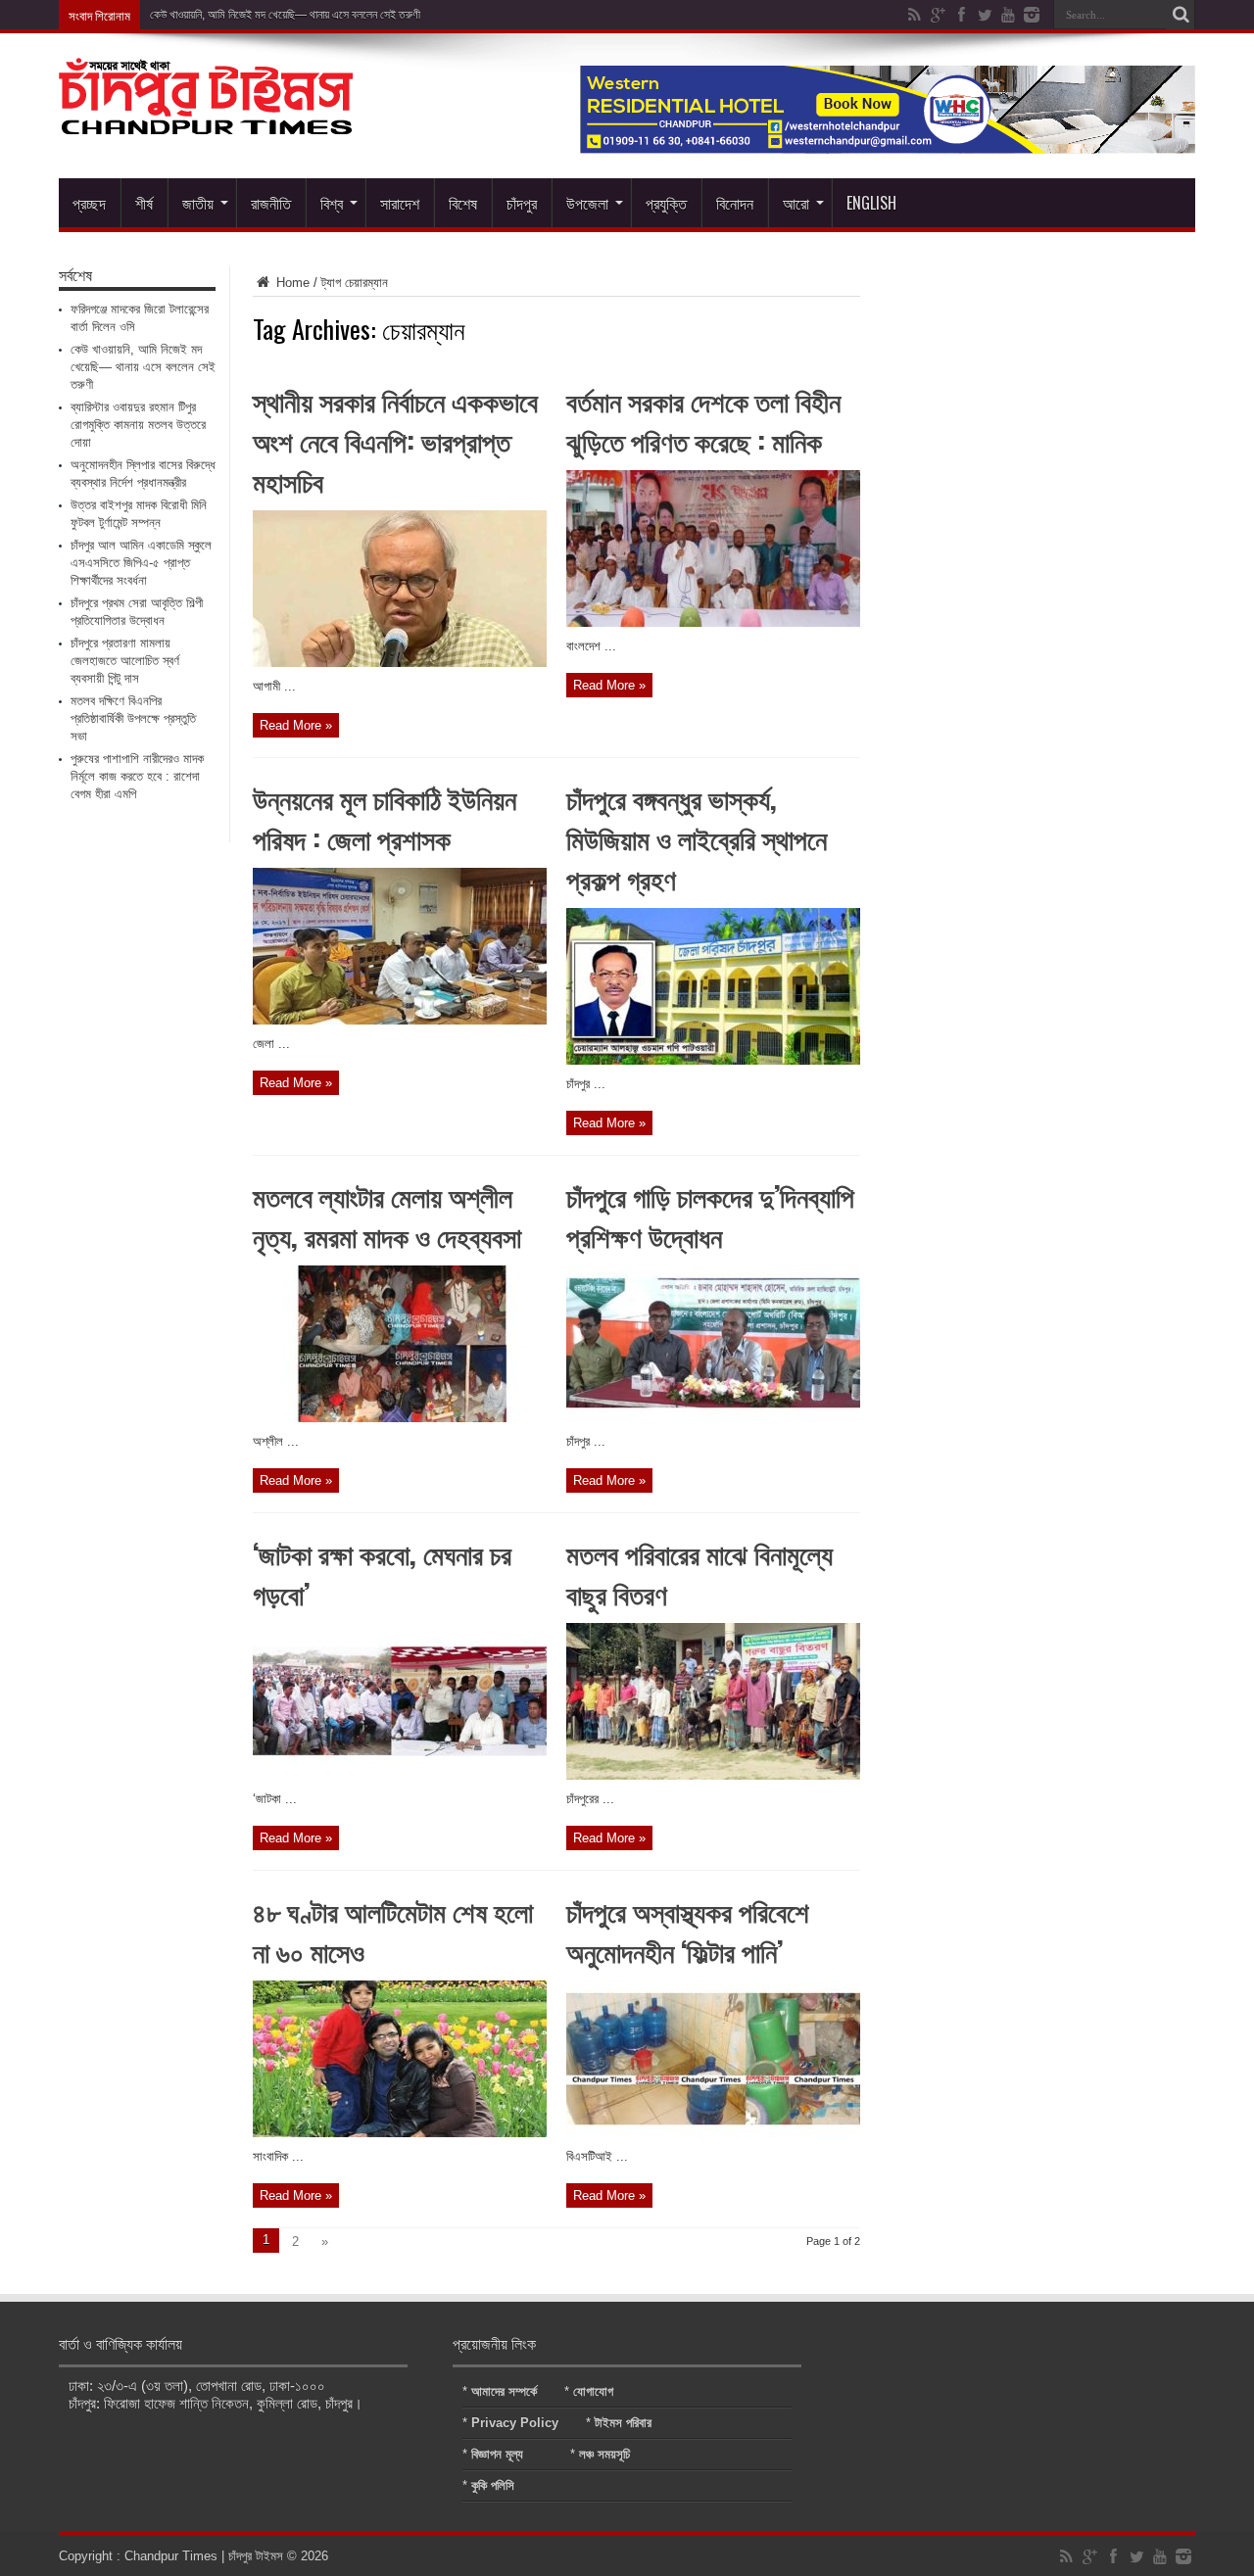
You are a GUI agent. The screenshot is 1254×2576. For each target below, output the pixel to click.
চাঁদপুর (522, 203)
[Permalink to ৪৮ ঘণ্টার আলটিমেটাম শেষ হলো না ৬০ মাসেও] (400, 2133)
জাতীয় (198, 203)
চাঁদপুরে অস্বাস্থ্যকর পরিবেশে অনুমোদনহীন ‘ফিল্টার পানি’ (688, 1931)
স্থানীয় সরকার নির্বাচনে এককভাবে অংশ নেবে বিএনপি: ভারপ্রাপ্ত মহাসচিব (395, 440)
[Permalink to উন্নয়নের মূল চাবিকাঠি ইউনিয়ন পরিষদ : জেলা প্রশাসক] (400, 1020)
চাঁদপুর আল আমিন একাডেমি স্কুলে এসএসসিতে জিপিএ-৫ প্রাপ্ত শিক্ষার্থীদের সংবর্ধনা (141, 563)
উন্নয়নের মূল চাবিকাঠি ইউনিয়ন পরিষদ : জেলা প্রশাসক (385, 818)
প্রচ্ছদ (89, 203)
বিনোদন (735, 203)
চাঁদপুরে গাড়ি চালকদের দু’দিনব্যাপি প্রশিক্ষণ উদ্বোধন (710, 1216)
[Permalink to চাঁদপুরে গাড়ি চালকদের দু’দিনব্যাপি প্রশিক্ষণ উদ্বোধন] (713, 1418)
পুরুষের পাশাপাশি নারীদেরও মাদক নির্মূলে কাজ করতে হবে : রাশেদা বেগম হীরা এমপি (137, 776)
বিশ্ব (332, 203)
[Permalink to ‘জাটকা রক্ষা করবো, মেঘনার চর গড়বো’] (400, 1775)
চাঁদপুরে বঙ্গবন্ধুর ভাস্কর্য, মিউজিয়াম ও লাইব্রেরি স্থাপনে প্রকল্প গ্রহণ (697, 838)
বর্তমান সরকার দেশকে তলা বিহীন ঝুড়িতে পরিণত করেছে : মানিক (703, 420)
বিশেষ (463, 203)
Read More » (296, 725)
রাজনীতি (271, 203)
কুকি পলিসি (493, 2485)
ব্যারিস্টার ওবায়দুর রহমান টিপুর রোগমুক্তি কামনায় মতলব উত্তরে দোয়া (138, 425)
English (871, 203)
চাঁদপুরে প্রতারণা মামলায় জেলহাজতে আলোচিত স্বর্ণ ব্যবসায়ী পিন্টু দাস (125, 661)
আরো (796, 203)
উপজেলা (587, 203)
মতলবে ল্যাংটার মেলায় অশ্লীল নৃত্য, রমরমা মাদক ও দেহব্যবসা (387, 1216)
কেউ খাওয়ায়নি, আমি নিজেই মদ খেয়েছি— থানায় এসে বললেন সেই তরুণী (285, 15)
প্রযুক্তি (666, 203)
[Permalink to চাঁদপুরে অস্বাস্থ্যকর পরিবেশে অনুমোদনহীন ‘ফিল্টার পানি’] (713, 2133)
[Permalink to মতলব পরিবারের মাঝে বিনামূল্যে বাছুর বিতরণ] (713, 1775)
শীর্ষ (144, 203)
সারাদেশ (400, 203)
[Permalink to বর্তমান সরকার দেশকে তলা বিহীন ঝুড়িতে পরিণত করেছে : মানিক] (713, 622)
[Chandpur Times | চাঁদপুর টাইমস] (206, 119)
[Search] (1181, 15)
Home (291, 283)
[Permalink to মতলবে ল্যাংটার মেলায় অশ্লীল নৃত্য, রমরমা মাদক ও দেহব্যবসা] (400, 1418)
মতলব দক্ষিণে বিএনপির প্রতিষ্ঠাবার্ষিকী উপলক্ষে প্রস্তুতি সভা (133, 718)
